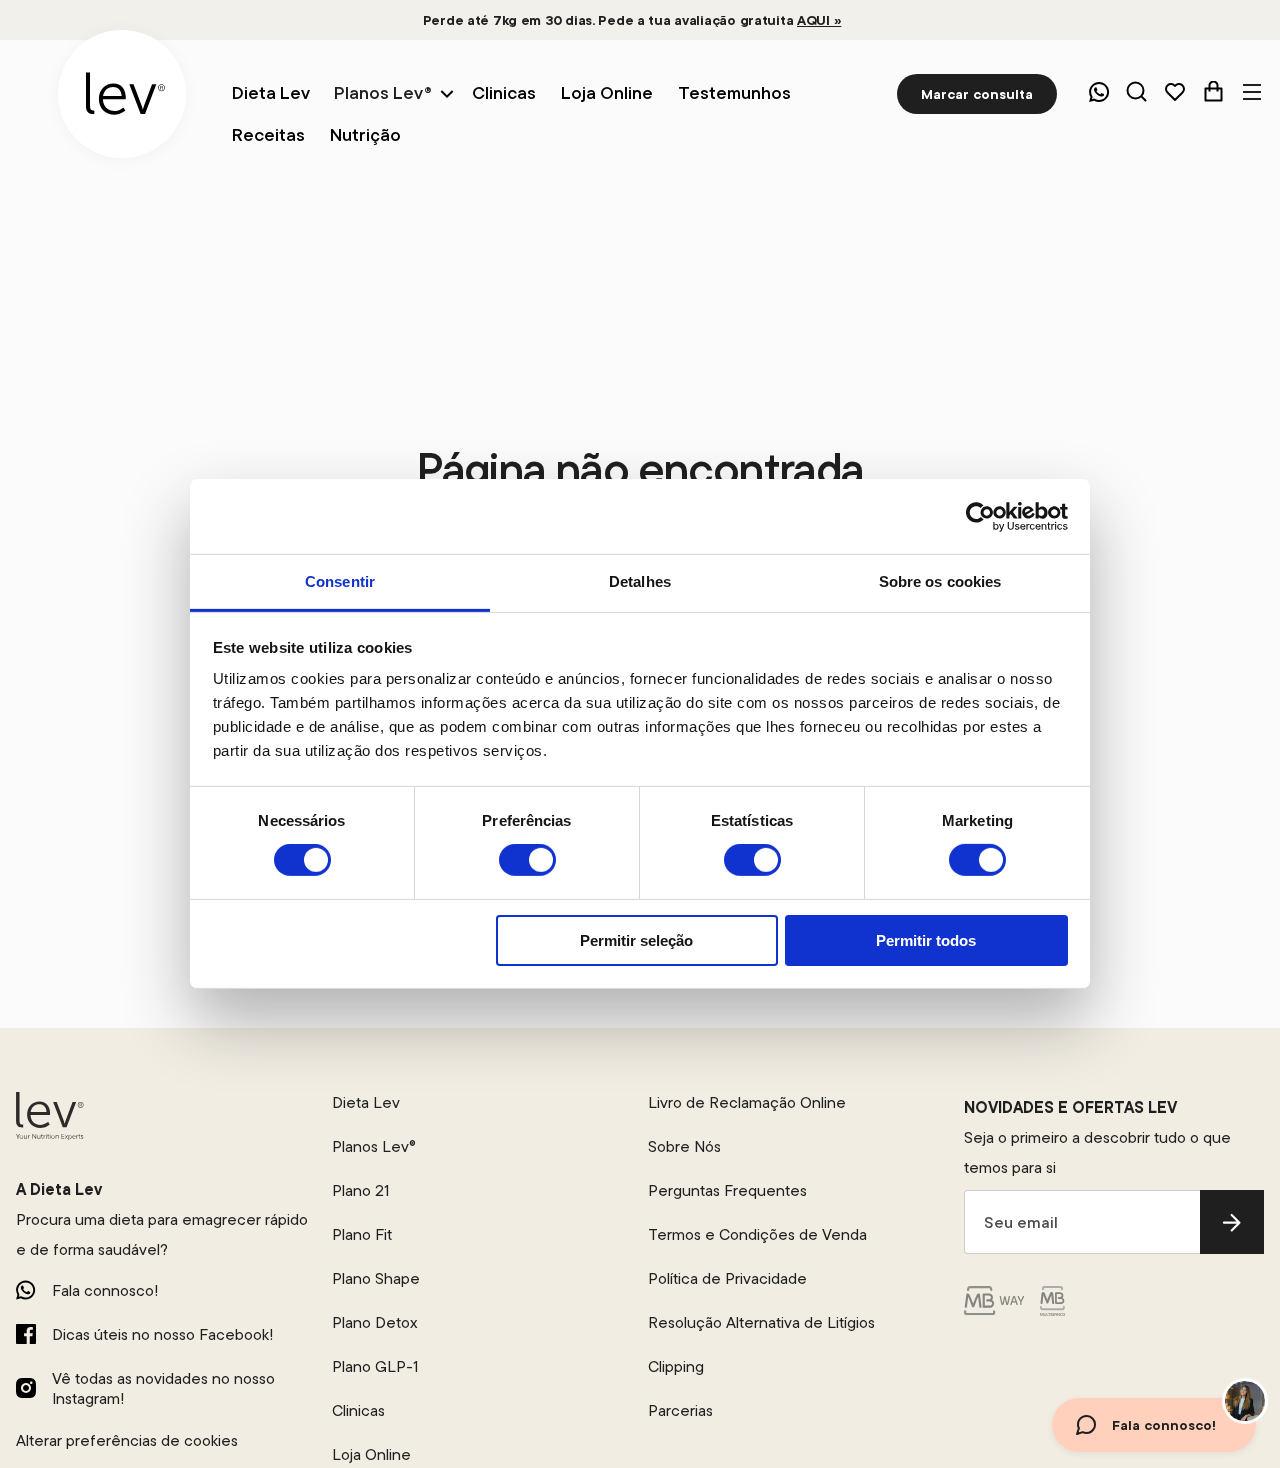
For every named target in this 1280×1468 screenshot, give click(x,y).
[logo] (122, 94)
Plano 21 (360, 1190)
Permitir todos (926, 940)
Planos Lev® (383, 92)
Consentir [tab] (340, 581)
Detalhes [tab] (640, 581)
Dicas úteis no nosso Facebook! (162, 1334)
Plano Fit (362, 1234)
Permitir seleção (636, 940)
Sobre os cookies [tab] (940, 581)
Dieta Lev (366, 1102)
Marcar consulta (977, 94)
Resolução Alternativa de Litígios (761, 1322)
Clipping (676, 1366)
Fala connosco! (105, 1290)
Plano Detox (375, 1322)
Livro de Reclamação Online (747, 1102)
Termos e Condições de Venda (757, 1234)
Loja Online (371, 1454)
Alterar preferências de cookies (127, 1440)
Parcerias (680, 1410)
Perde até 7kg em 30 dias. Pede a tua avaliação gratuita (632, 20)
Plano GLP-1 (375, 1366)
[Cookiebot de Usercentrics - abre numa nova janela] (980, 516)
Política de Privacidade (727, 1278)
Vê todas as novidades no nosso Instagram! (163, 1388)
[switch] (527, 860)
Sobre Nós (684, 1146)
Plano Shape (376, 1278)
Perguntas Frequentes (727, 1190)
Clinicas (358, 1410)
